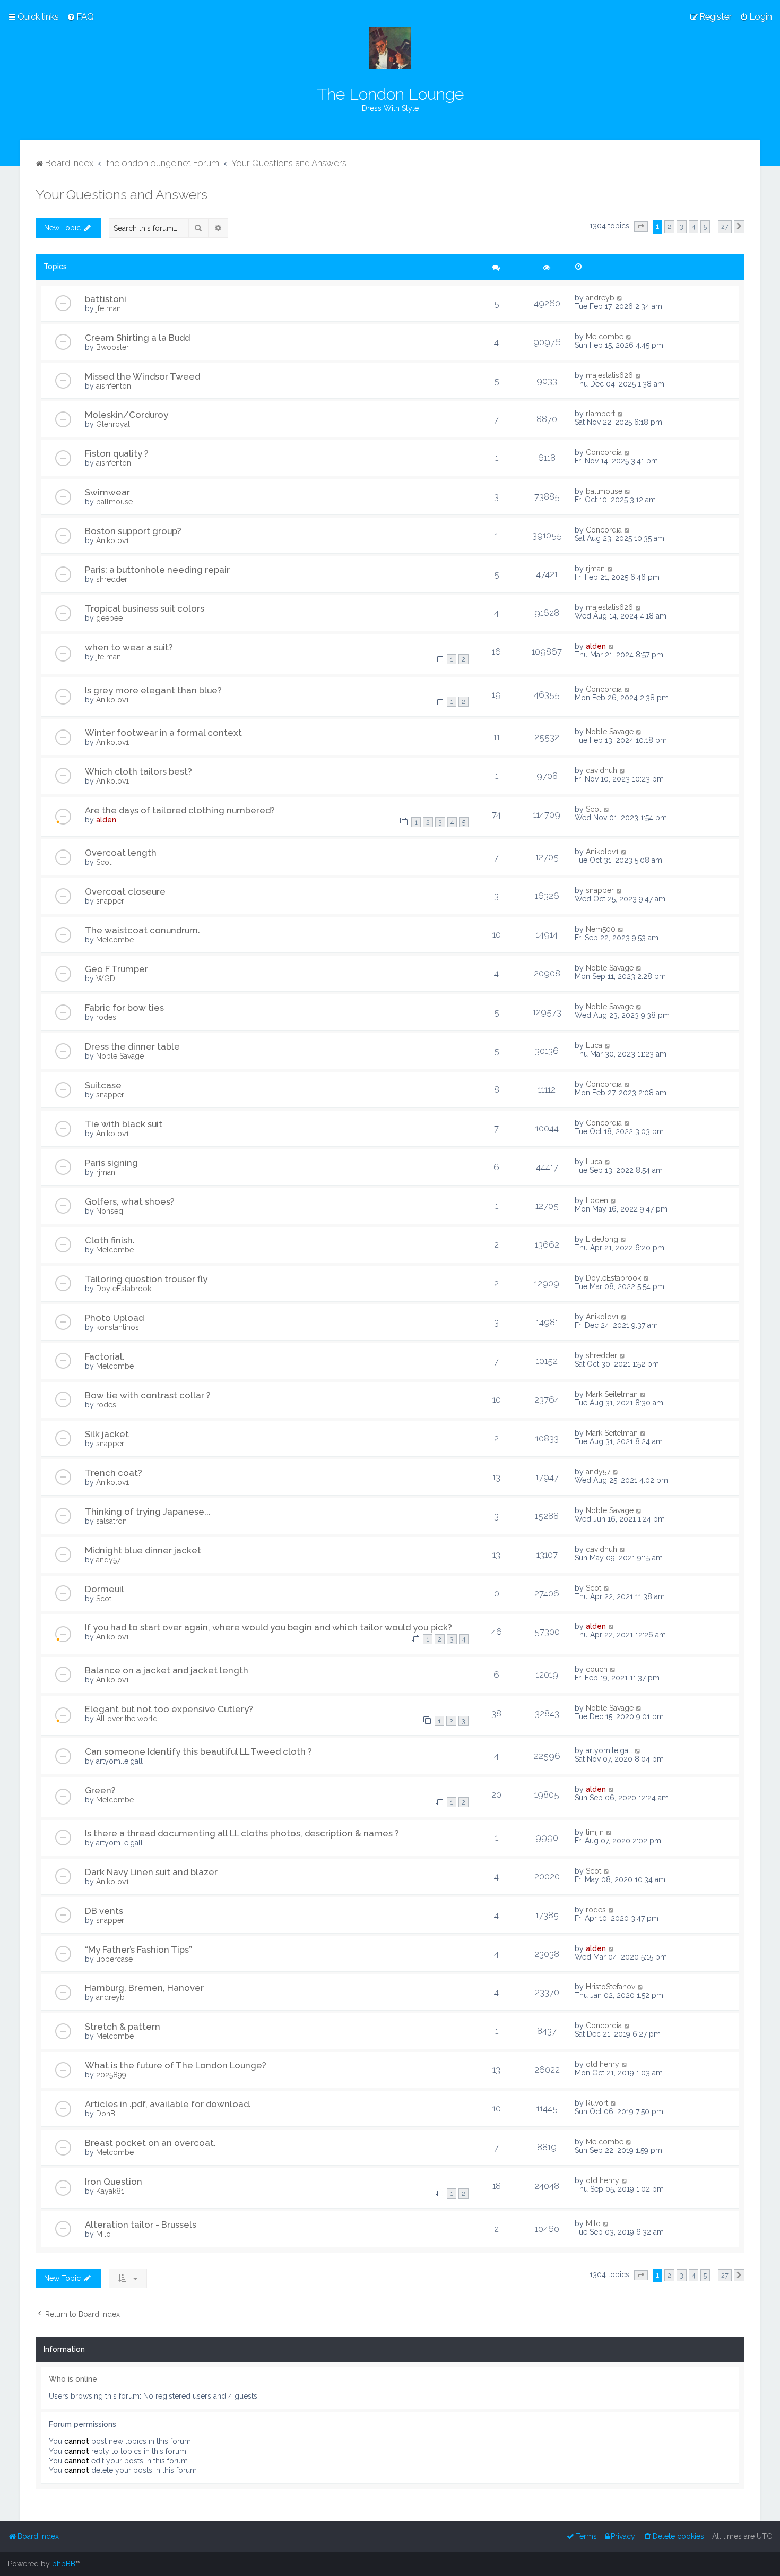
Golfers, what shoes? (130, 1201)
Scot (593, 809)
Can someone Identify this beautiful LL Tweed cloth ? (198, 1751)
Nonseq (110, 1211)
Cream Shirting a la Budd (137, 338)
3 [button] (682, 226)
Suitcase (103, 1085)
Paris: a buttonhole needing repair (157, 570)
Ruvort (597, 2103)
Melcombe (605, 337)
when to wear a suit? (129, 647)
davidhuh (601, 770)
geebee (109, 618)
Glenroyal (113, 424)
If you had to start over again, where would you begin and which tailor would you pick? (268, 1627)
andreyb (600, 298)
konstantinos (118, 1327)
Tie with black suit (124, 1124)
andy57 (598, 1472)
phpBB (64, 2564)
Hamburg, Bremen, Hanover (144, 1988)
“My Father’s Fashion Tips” (138, 1950)
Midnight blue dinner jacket (143, 1550)
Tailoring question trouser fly (146, 1279)
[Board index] (390, 48)
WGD (106, 978)
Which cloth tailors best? (138, 771)
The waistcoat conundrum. (142, 930)
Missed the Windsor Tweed (142, 376)
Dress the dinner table (132, 1046)
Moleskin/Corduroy (127, 415)
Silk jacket (107, 1434)
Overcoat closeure (125, 891)
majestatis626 (609, 375)
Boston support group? (133, 531)
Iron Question (114, 2182)
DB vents (104, 1911)
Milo (103, 2234)
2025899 (111, 2075)
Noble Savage (610, 732)
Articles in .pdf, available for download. (168, 2104)
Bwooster (112, 347)
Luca (594, 1045)
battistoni (106, 299)
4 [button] (694, 226)
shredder (112, 579)
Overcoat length (121, 853)
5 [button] (705, 226)
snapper (110, 901)
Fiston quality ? (117, 453)
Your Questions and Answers (122, 194)
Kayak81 (110, 2191)
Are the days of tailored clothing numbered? (180, 810)
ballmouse (114, 502)
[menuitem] (80, 16)
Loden (597, 1200)
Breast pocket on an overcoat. (150, 2143)
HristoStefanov (610, 1987)
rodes (106, 1017)
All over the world (127, 1719)
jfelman (109, 308)
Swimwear (107, 492)
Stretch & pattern (123, 2027)
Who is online (73, 2379)
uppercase (114, 1959)
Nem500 (601, 929)
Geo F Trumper (116, 969)
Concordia (604, 452)
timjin (595, 1832)
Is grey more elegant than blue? (153, 690)
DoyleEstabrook (124, 1289)
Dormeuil (105, 1589)
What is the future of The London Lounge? (176, 2065)
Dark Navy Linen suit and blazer (151, 1872)
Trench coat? (114, 1473)
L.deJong (602, 1239)
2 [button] (669, 226)
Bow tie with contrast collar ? (148, 1395)
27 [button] (725, 226)
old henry (603, 2064)
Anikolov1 (112, 540)
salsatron (111, 1521)
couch (597, 1669)
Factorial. (105, 1356)
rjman (595, 569)
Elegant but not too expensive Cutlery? (169, 1709)
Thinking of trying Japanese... (148, 1512)
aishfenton (114, 386)
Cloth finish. (110, 1240)
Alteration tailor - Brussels (141, 2225)
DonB (106, 2114)
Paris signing (111, 1163)
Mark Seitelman (612, 1394)
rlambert (600, 414)
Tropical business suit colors (145, 608)
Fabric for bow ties (124, 1008)
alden (596, 646)
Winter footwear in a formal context (163, 733)
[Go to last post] (620, 298)
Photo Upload (114, 1318)
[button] (641, 227)
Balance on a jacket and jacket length (167, 1670)
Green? (100, 1790)
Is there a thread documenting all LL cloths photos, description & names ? (242, 1833)
